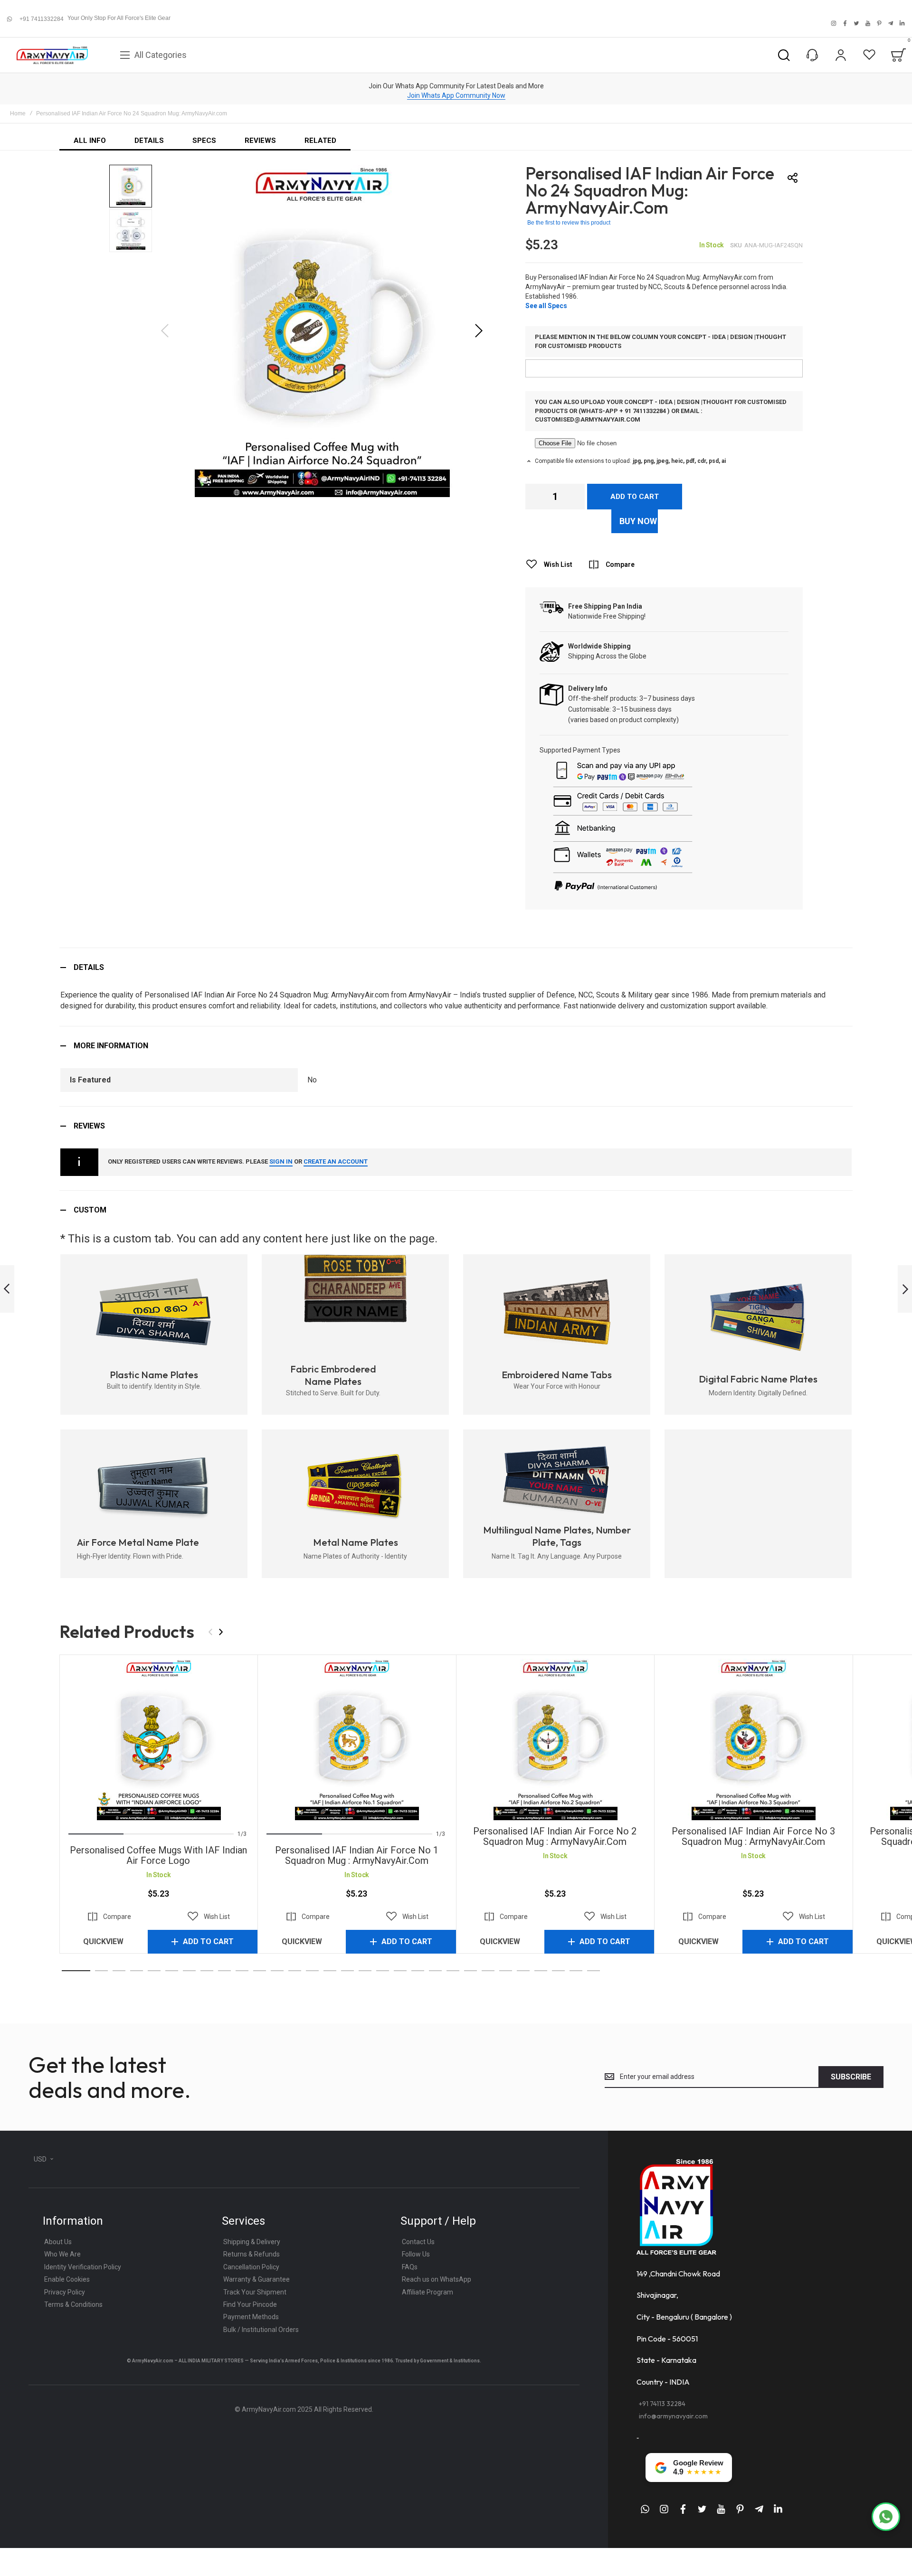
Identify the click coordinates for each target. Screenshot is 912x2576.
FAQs (410, 2267)
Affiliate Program (427, 2292)
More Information (111, 1046)
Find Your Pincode (250, 2304)
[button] (479, 331)
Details (89, 967)
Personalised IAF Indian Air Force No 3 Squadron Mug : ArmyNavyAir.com (753, 1739)
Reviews (89, 1126)
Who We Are (62, 2254)
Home (18, 113)
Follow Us (416, 2254)
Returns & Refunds (252, 2254)
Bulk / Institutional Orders (261, 2330)
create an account (336, 1161)
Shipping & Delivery (252, 2242)
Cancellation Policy (251, 2267)
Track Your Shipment (255, 2292)
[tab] (456, 967)
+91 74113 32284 (662, 2404)
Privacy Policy (65, 2292)
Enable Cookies (67, 2279)
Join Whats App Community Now (456, 95)
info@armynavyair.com (673, 2416)
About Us (58, 2242)
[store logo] (52, 55)
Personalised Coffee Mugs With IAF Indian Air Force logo (158, 1739)
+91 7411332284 (42, 19)
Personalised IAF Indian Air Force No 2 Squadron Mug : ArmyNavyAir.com (555, 1739)
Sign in (281, 1161)
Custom (90, 1210)
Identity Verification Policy (83, 2267)
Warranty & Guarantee (256, 2279)
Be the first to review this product (569, 223)
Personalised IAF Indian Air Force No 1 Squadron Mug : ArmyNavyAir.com (356, 1739)
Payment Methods (251, 2317)
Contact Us (418, 2242)
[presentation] (221, 1632)
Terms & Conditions (73, 2304)
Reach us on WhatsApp (437, 2279)
